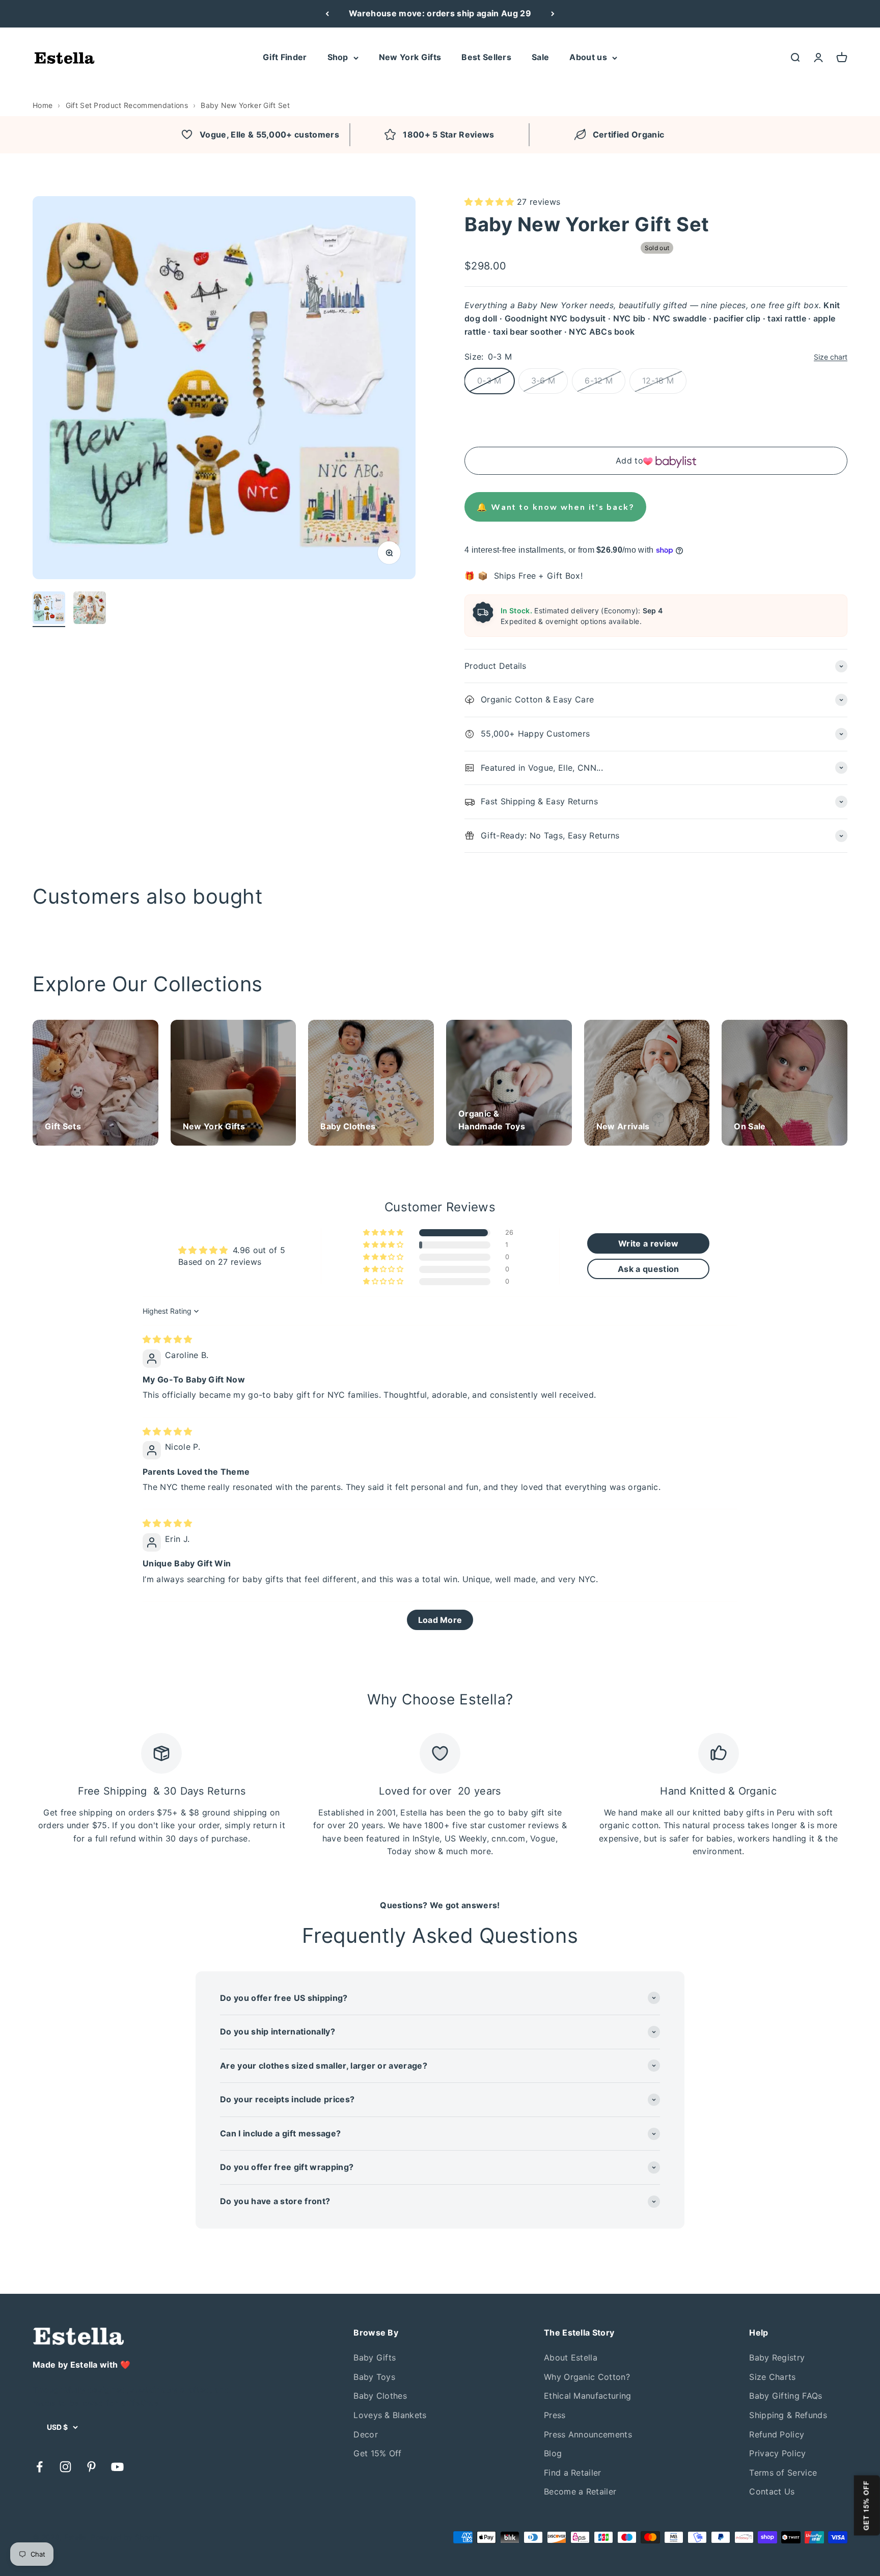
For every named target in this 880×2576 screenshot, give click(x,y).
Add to (629, 460)
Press (555, 2415)
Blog (553, 2453)
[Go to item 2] (90, 609)
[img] (168, 1339)
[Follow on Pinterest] (91, 2467)
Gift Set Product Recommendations (127, 105)
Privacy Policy (777, 2453)
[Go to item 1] (49, 609)
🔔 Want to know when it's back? (555, 507)
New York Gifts (410, 57)
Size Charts (773, 2377)
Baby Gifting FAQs (786, 2396)
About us (588, 57)
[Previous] (327, 14)
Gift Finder (285, 57)
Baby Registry (777, 2357)
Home (43, 105)
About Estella (571, 2357)
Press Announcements (588, 2434)
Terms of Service (783, 2473)
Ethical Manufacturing (588, 2396)
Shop (338, 57)
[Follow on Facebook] (39, 2467)
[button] (491, 202)
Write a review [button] (648, 1243)
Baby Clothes (380, 2396)
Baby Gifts (375, 2357)
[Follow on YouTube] (117, 2467)
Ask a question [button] (648, 1269)
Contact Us (772, 2491)
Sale (540, 57)
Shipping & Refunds (788, 2415)
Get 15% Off (378, 2453)
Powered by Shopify (126, 2537)
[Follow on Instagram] (65, 2467)
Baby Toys (374, 2377)
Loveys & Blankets (390, 2415)
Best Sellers (486, 57)
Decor (366, 2434)
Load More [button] (440, 1620)
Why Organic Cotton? (587, 2377)
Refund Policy (777, 2434)
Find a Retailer (573, 2473)
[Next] (553, 14)
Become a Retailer (580, 2491)
